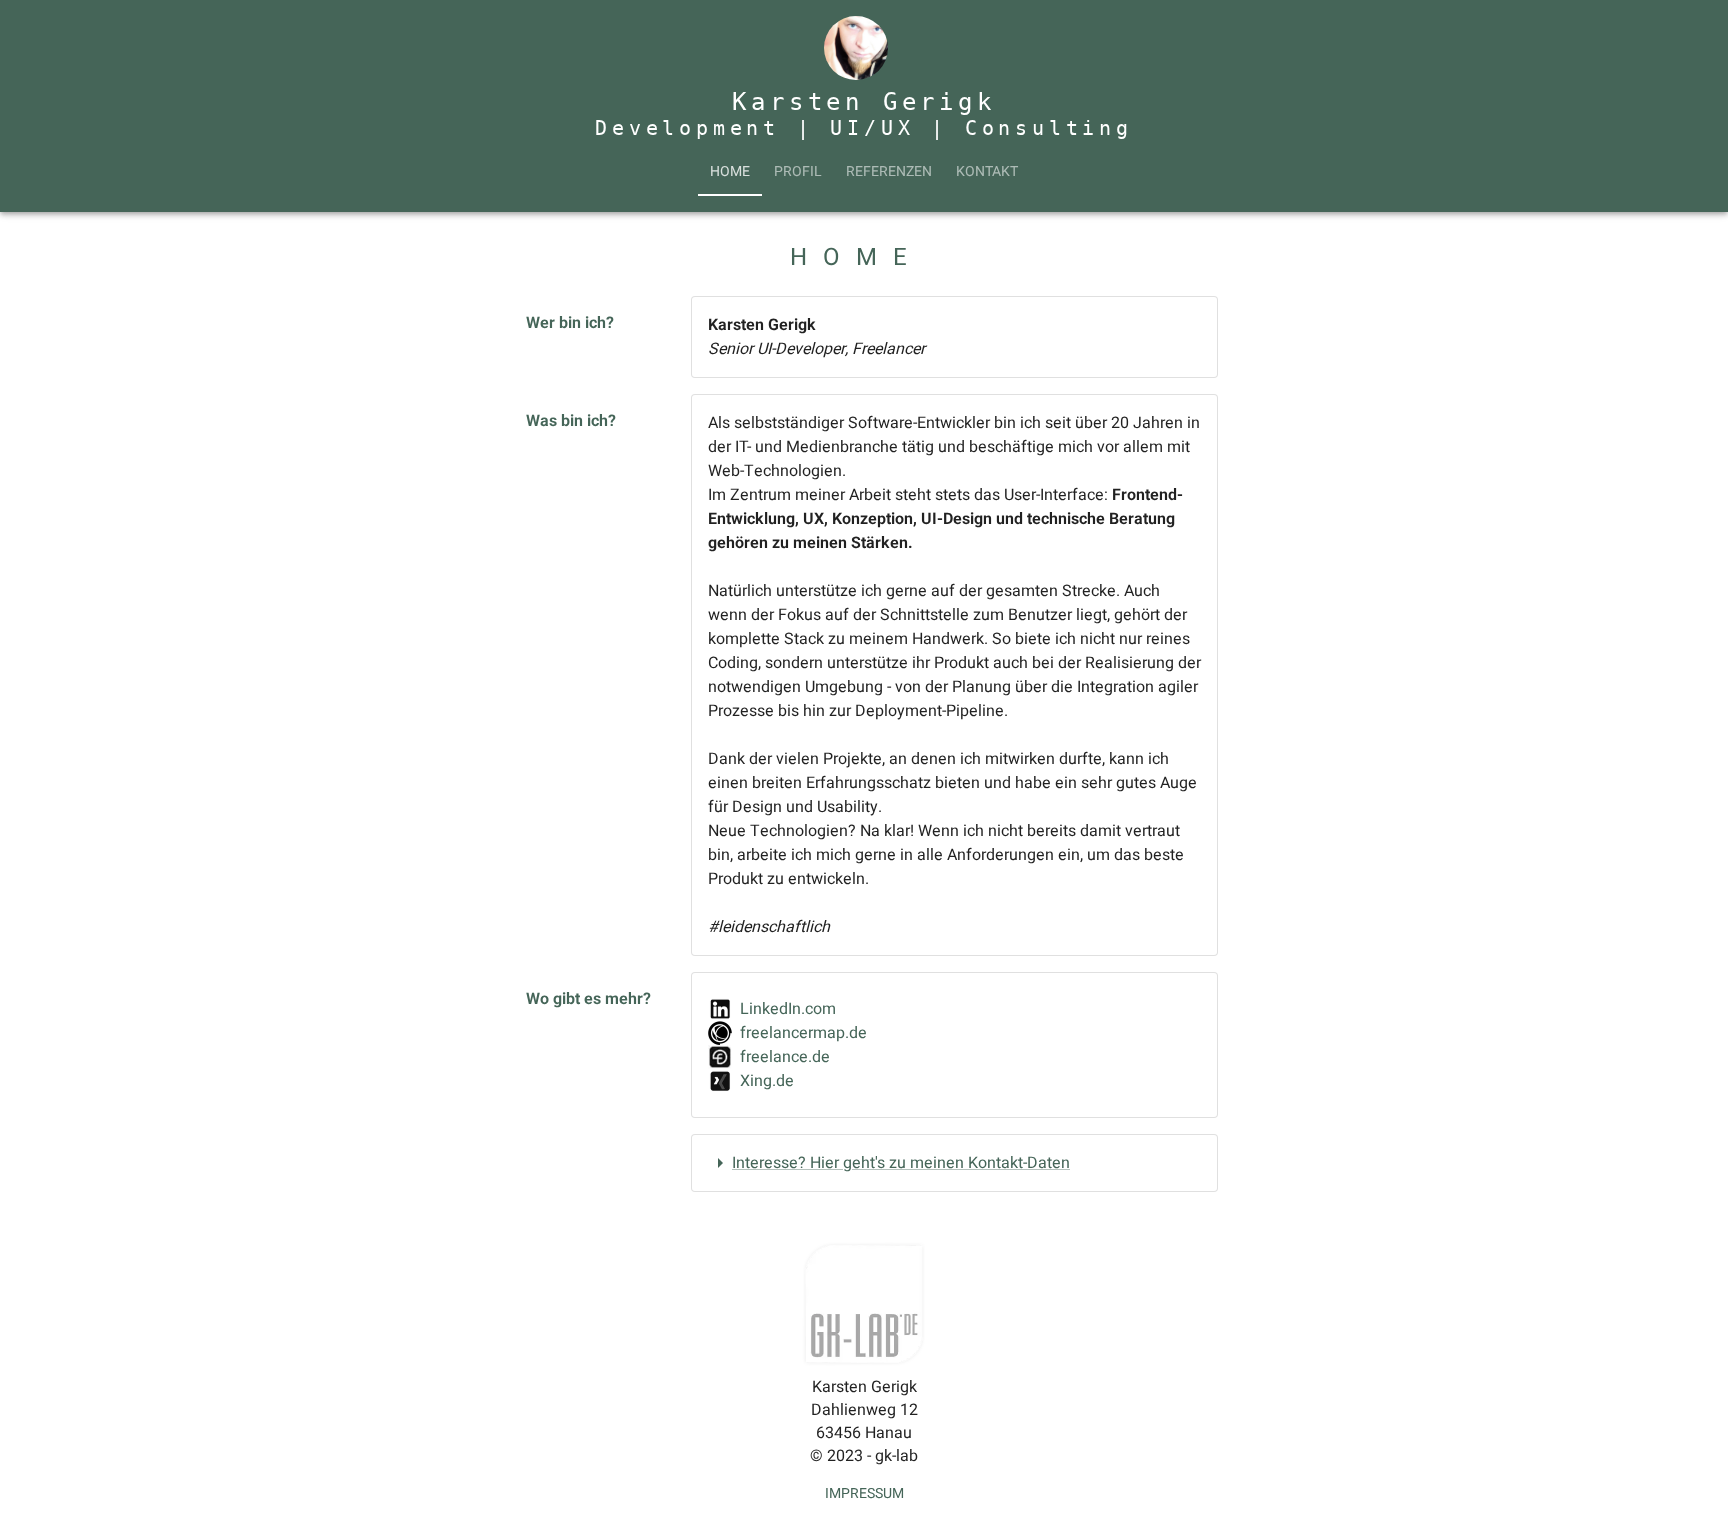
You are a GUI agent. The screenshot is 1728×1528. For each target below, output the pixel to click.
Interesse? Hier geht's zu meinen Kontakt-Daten (901, 1163)
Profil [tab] (798, 171)
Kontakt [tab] (987, 171)
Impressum (864, 1493)
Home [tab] (730, 171)
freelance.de (785, 1057)
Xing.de (767, 1081)
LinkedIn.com (788, 1009)
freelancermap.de (803, 1033)
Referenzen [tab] (889, 171)
